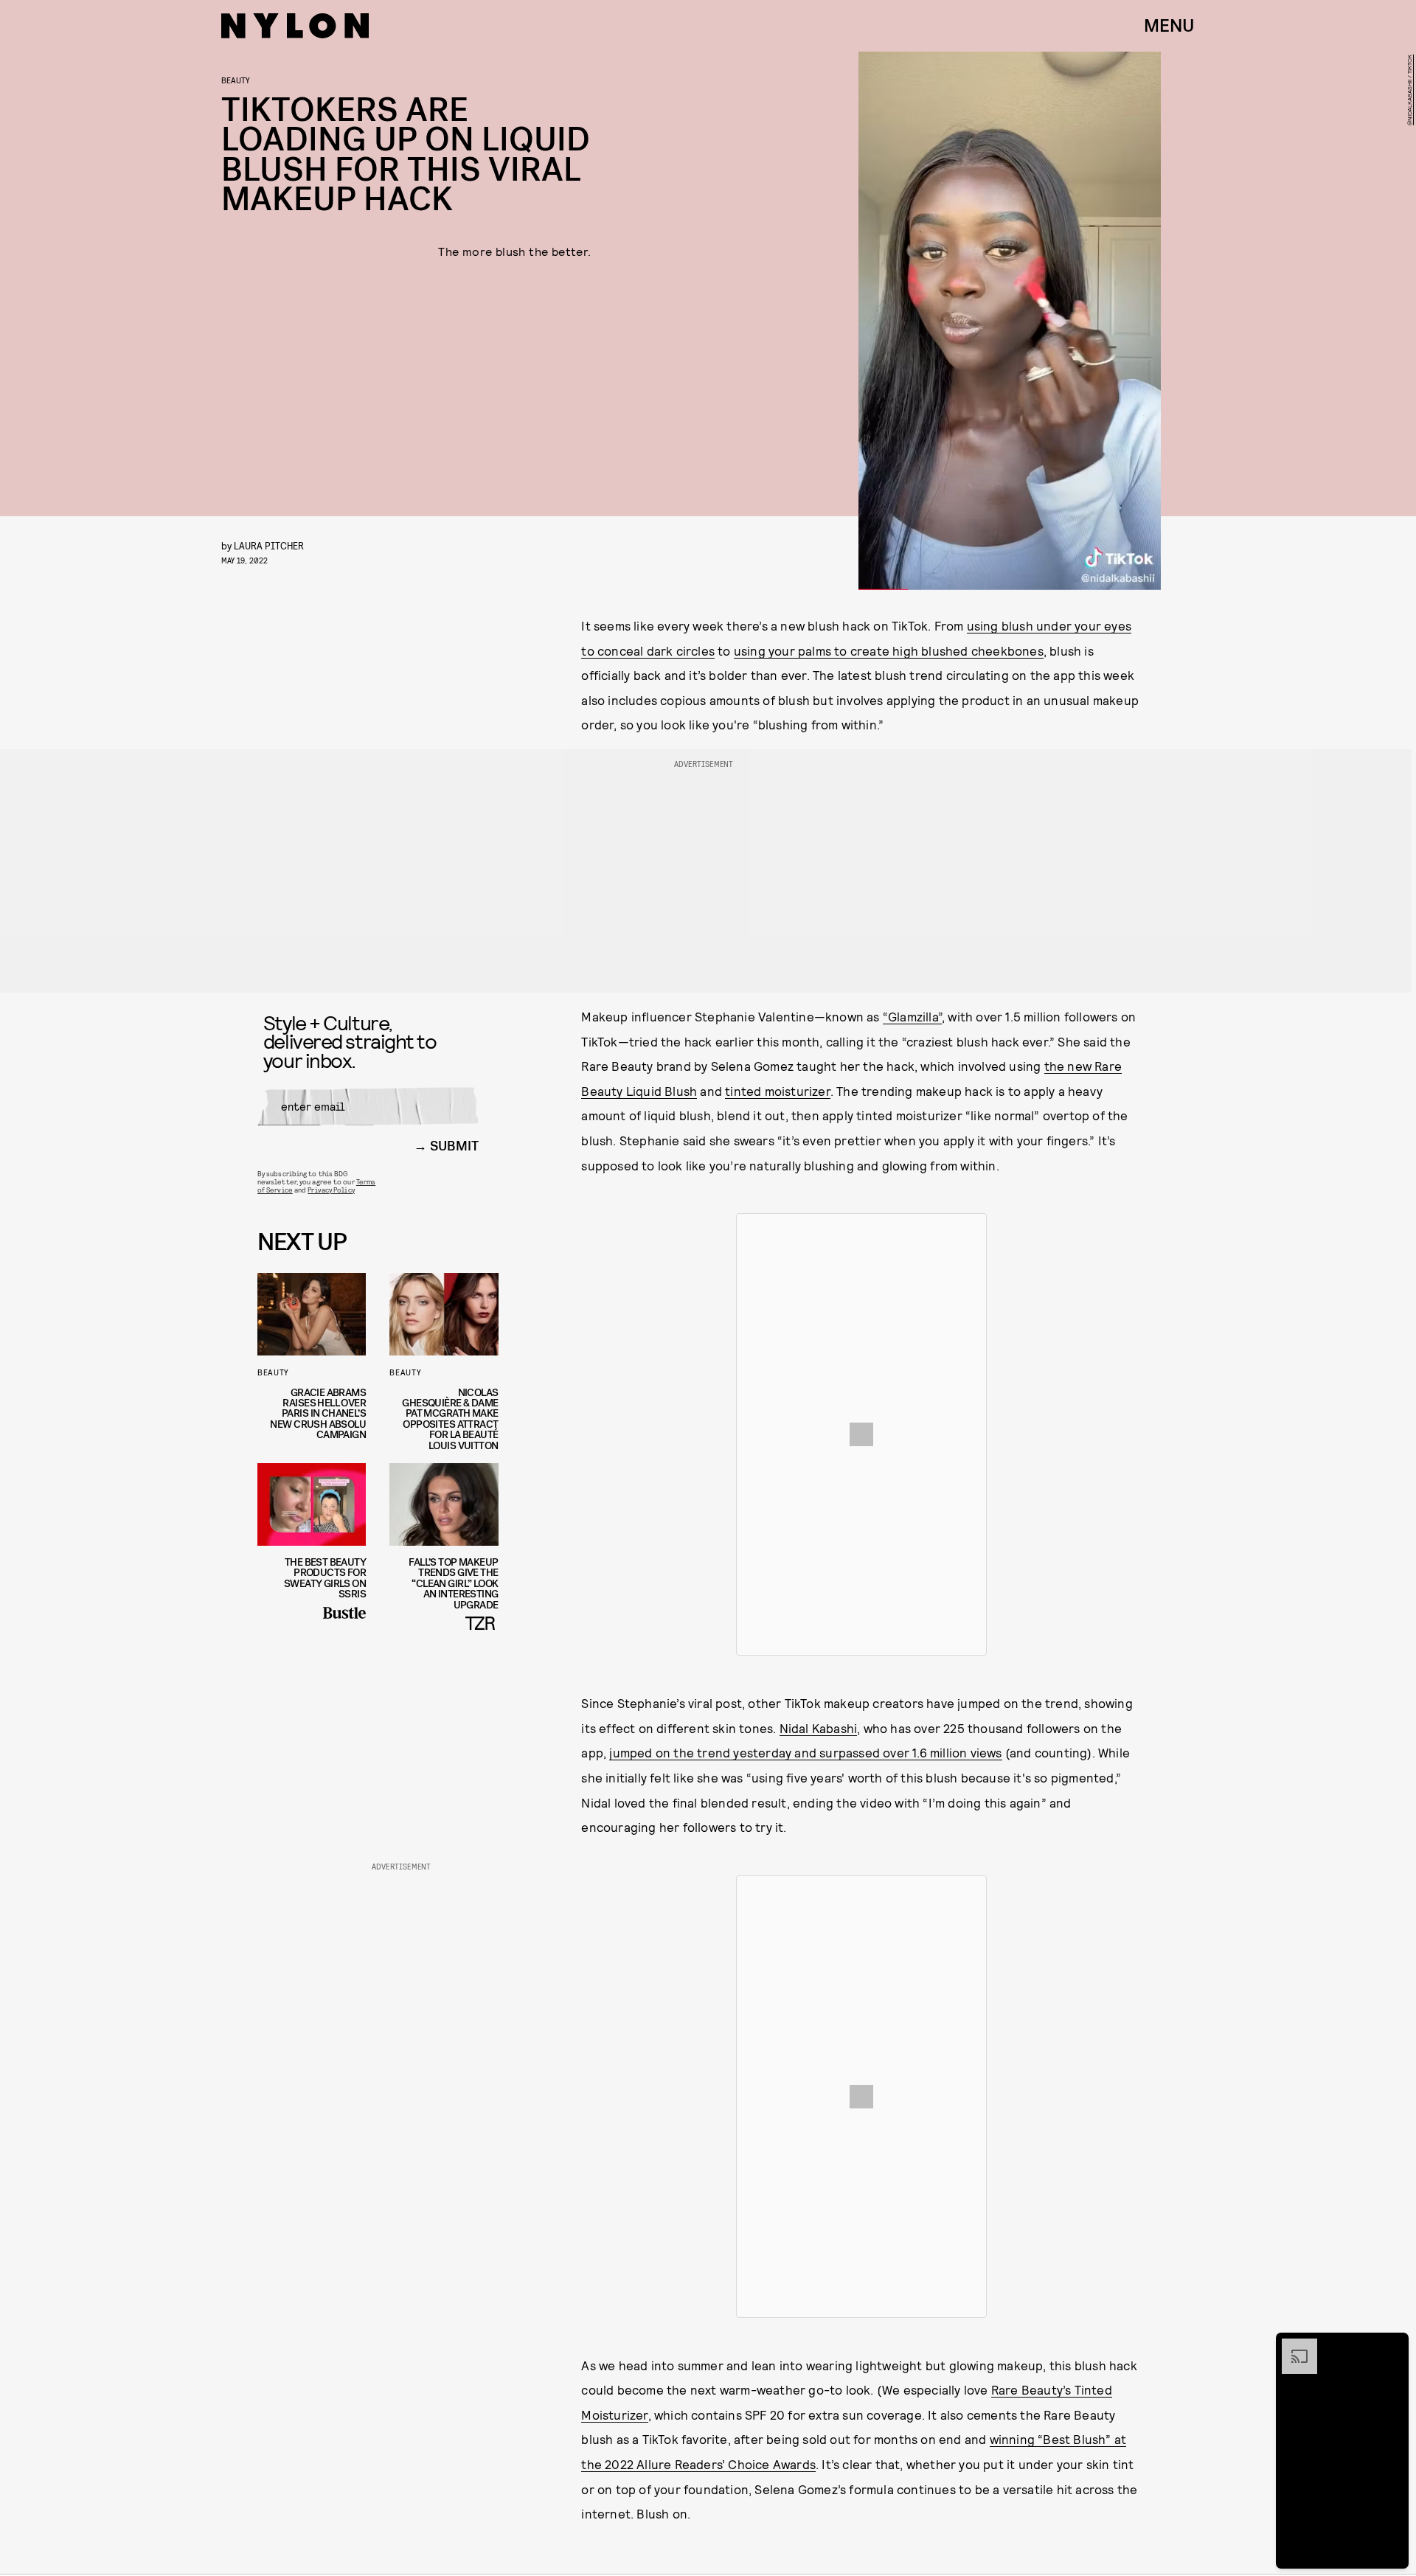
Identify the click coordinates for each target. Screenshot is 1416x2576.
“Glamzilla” (912, 1016)
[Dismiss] (1392, 2346)
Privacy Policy (331, 1190)
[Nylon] (295, 26)
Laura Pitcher (269, 545)
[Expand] (1292, 2346)
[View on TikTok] (861, 1434)
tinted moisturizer (778, 1091)
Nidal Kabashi (819, 1728)
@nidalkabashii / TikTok (1409, 90)
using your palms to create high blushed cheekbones (889, 650)
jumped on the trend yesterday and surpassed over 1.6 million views (805, 1752)
